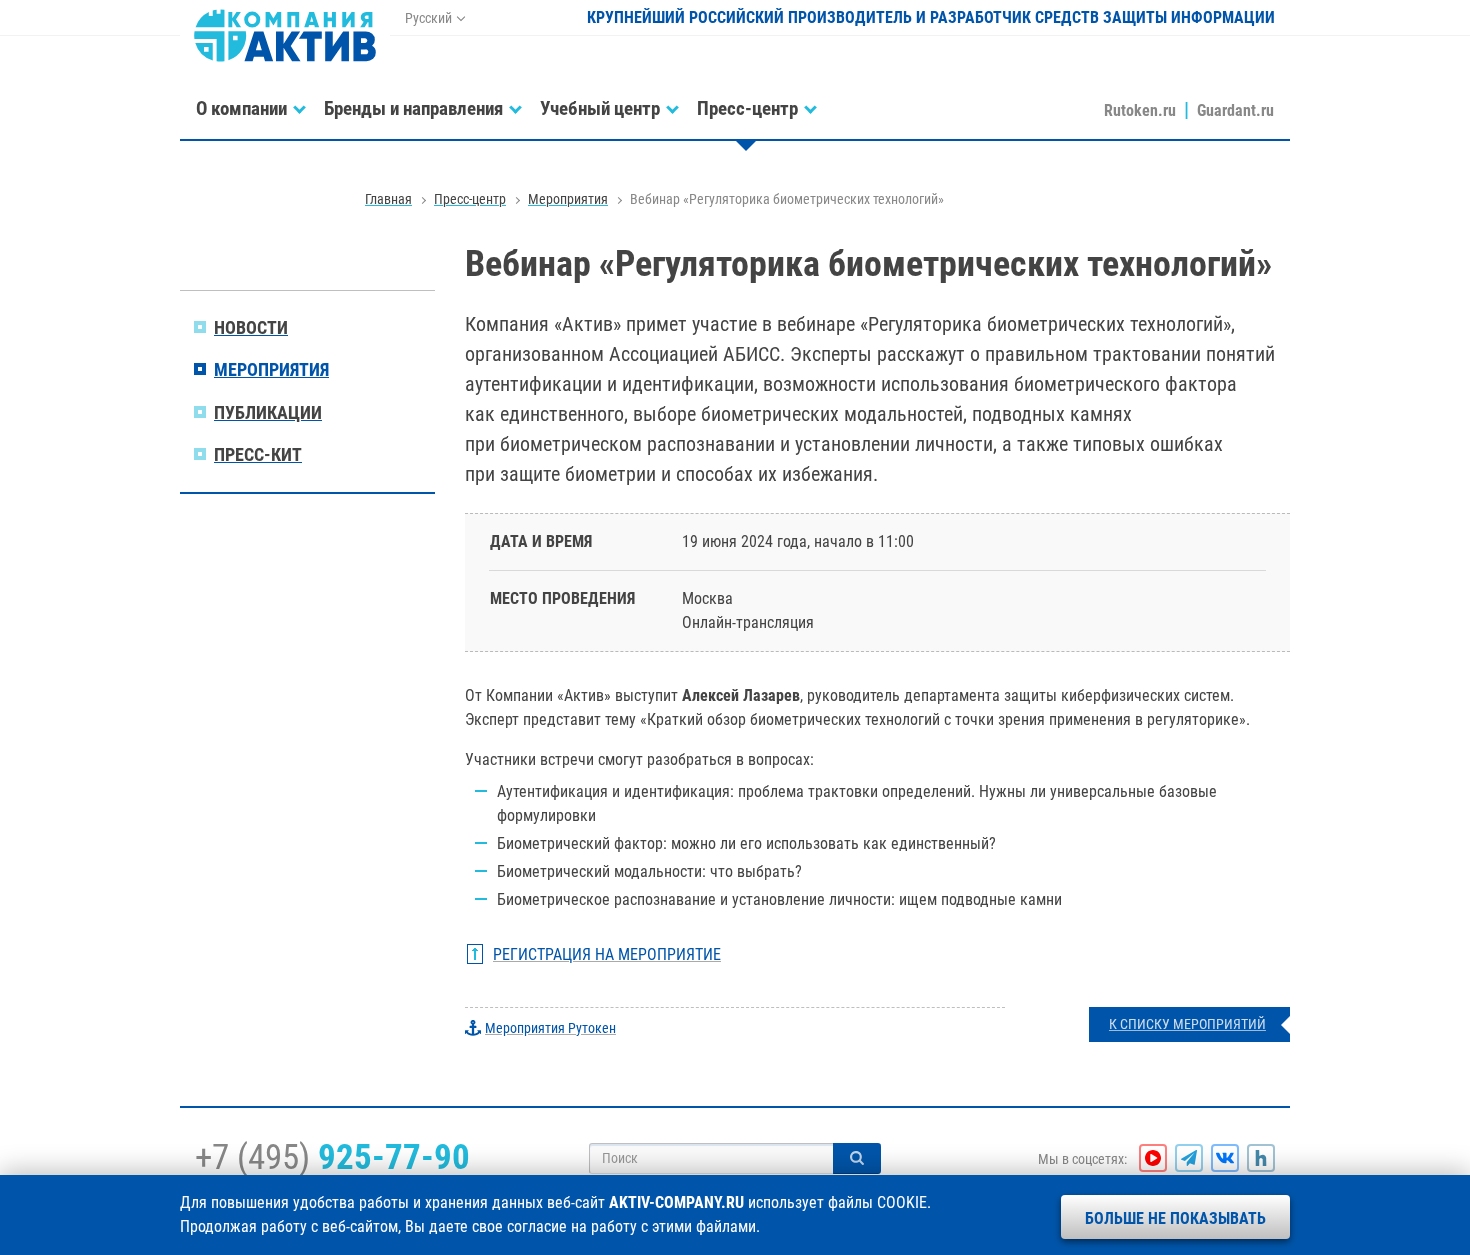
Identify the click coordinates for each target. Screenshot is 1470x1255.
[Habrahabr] (1261, 1158)
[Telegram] (1189, 1158)
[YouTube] (1153, 1158)
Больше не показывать (1175, 1218)
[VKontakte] (1225, 1158)
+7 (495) (332, 1157)
